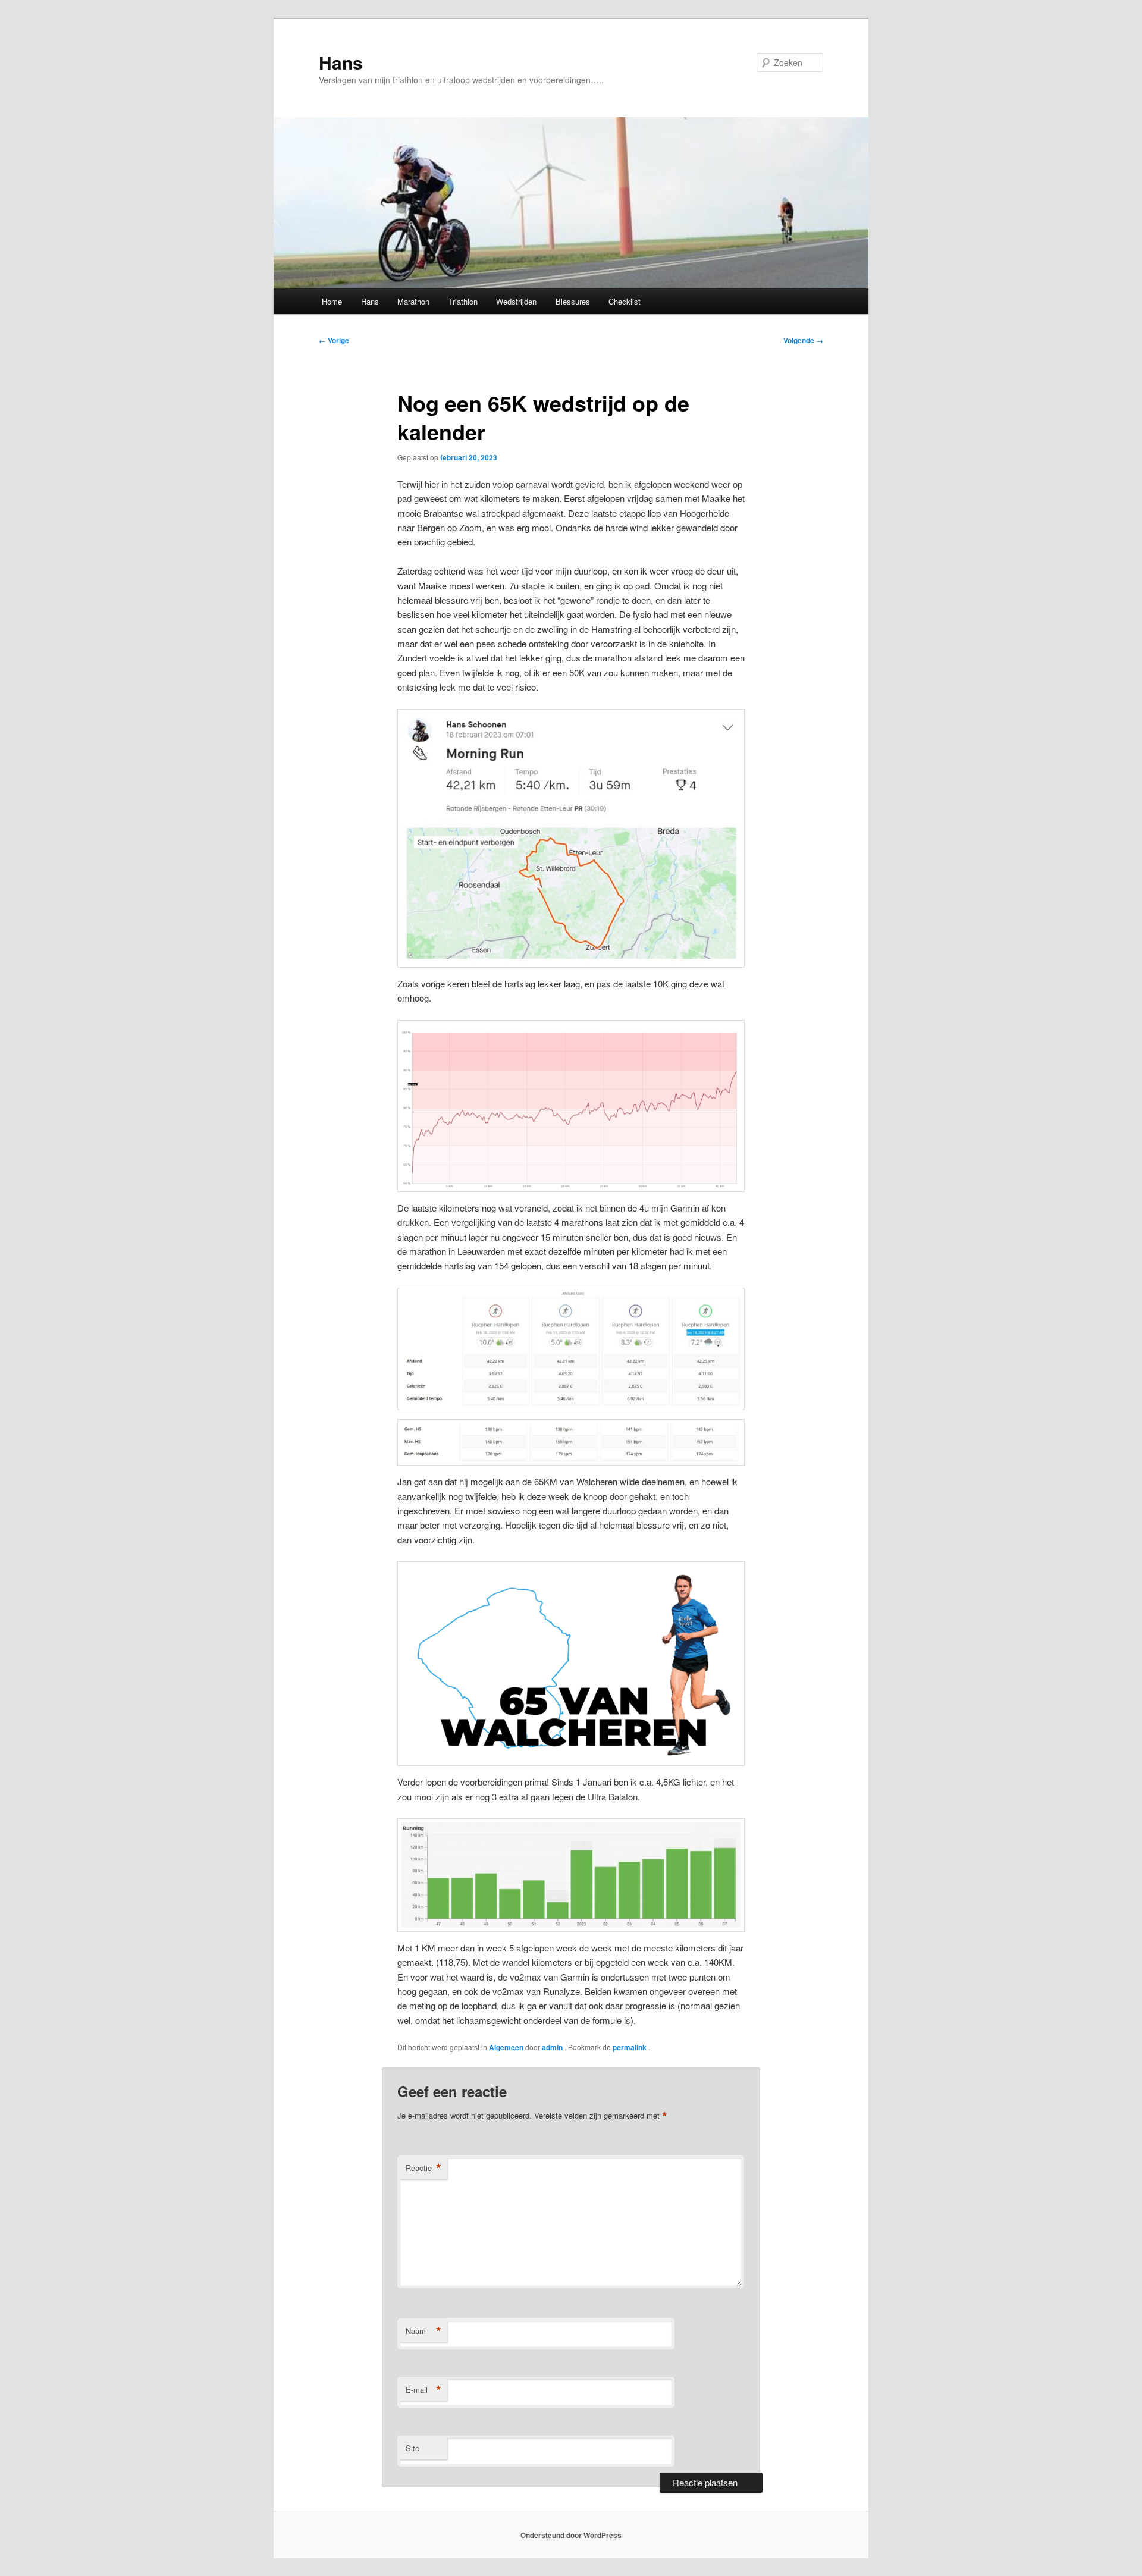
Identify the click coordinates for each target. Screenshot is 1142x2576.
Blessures (573, 301)
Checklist (625, 301)
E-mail (423, 2390)
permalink (630, 2047)
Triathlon (463, 301)
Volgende (803, 340)
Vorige (334, 340)
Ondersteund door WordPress (571, 2535)
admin (553, 2047)
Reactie (423, 2168)
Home (332, 301)
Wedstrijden (516, 301)
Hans (341, 62)
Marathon (413, 301)
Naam (423, 2331)
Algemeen (506, 2047)
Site (412, 2448)
